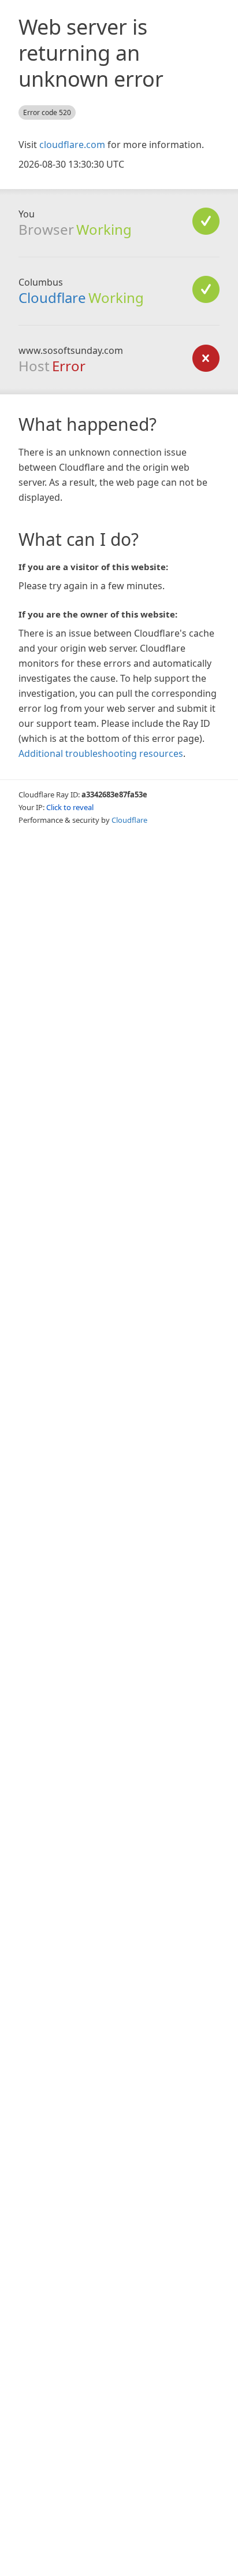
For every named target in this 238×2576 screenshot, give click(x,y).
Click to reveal (70, 807)
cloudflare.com (72, 145)
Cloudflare (52, 297)
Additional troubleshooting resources (101, 753)
